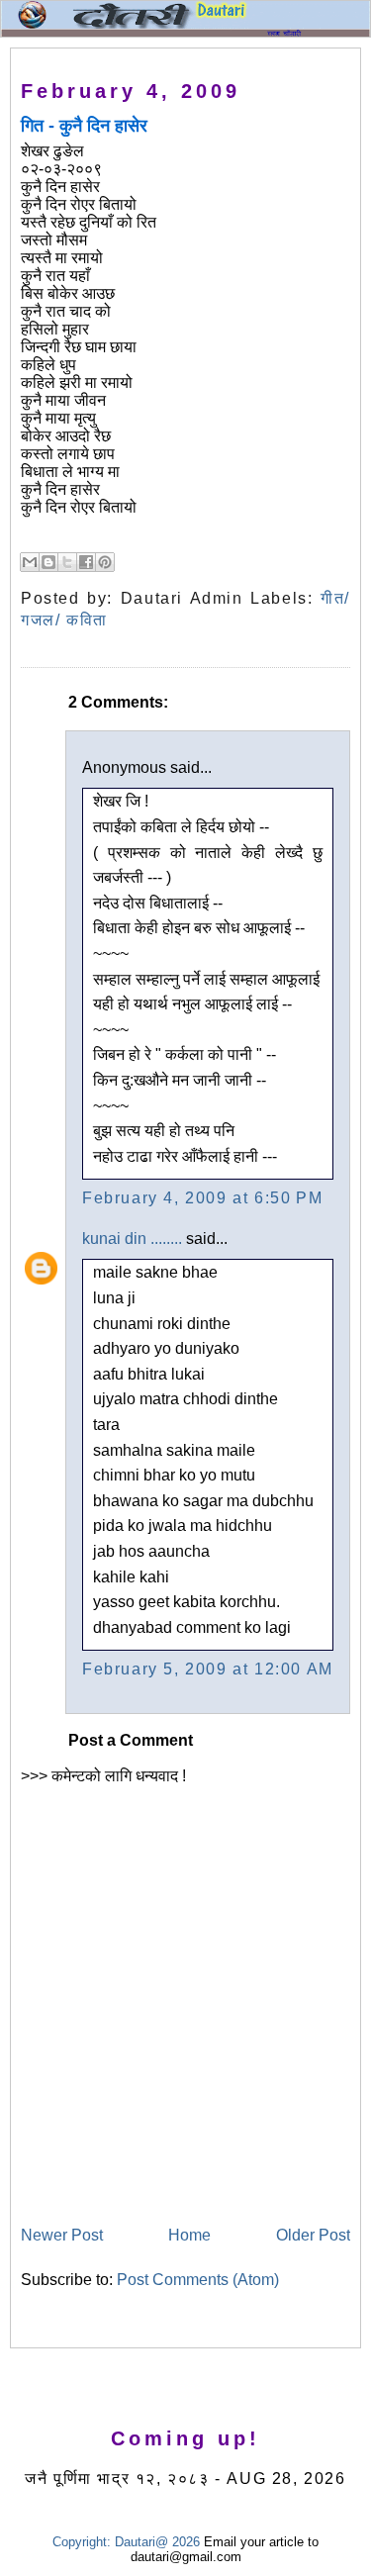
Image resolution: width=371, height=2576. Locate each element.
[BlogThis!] (48, 562)
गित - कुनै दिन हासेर (84, 126)
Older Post (313, 2235)
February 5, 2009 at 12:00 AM (208, 1669)
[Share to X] (67, 562)
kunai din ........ (132, 1239)
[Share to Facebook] (86, 562)
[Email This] (30, 562)
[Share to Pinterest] (105, 562)
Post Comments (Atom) (198, 2280)
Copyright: (82, 2542)
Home (189, 2235)
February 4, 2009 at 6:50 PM (202, 1198)
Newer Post (62, 2235)
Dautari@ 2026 (159, 2542)
